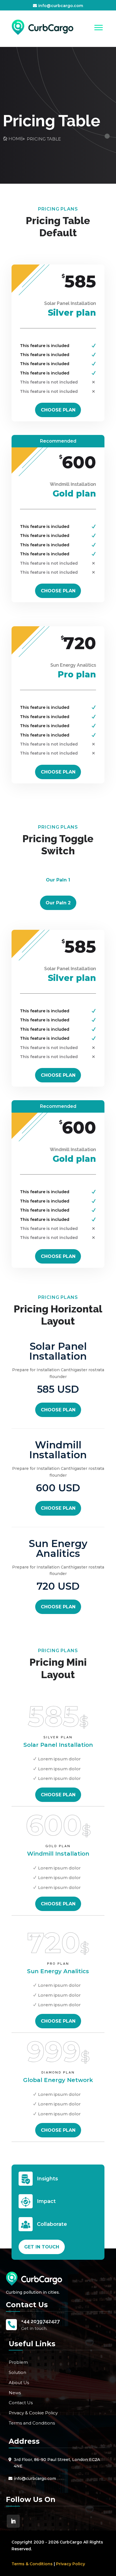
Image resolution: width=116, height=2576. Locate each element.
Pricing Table (44, 139)
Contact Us (21, 2403)
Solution (17, 2372)
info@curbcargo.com (61, 6)
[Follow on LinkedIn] (13, 2521)
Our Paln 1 (58, 880)
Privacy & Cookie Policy (33, 2413)
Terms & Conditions (32, 2564)
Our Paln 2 (58, 903)
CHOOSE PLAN (58, 410)
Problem (18, 2362)
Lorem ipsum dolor (59, 1759)
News (15, 2393)
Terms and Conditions (32, 2423)
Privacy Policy (71, 2564)
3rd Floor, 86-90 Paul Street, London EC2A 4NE (57, 2463)
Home (16, 139)
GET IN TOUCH (42, 2247)
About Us (19, 2383)
